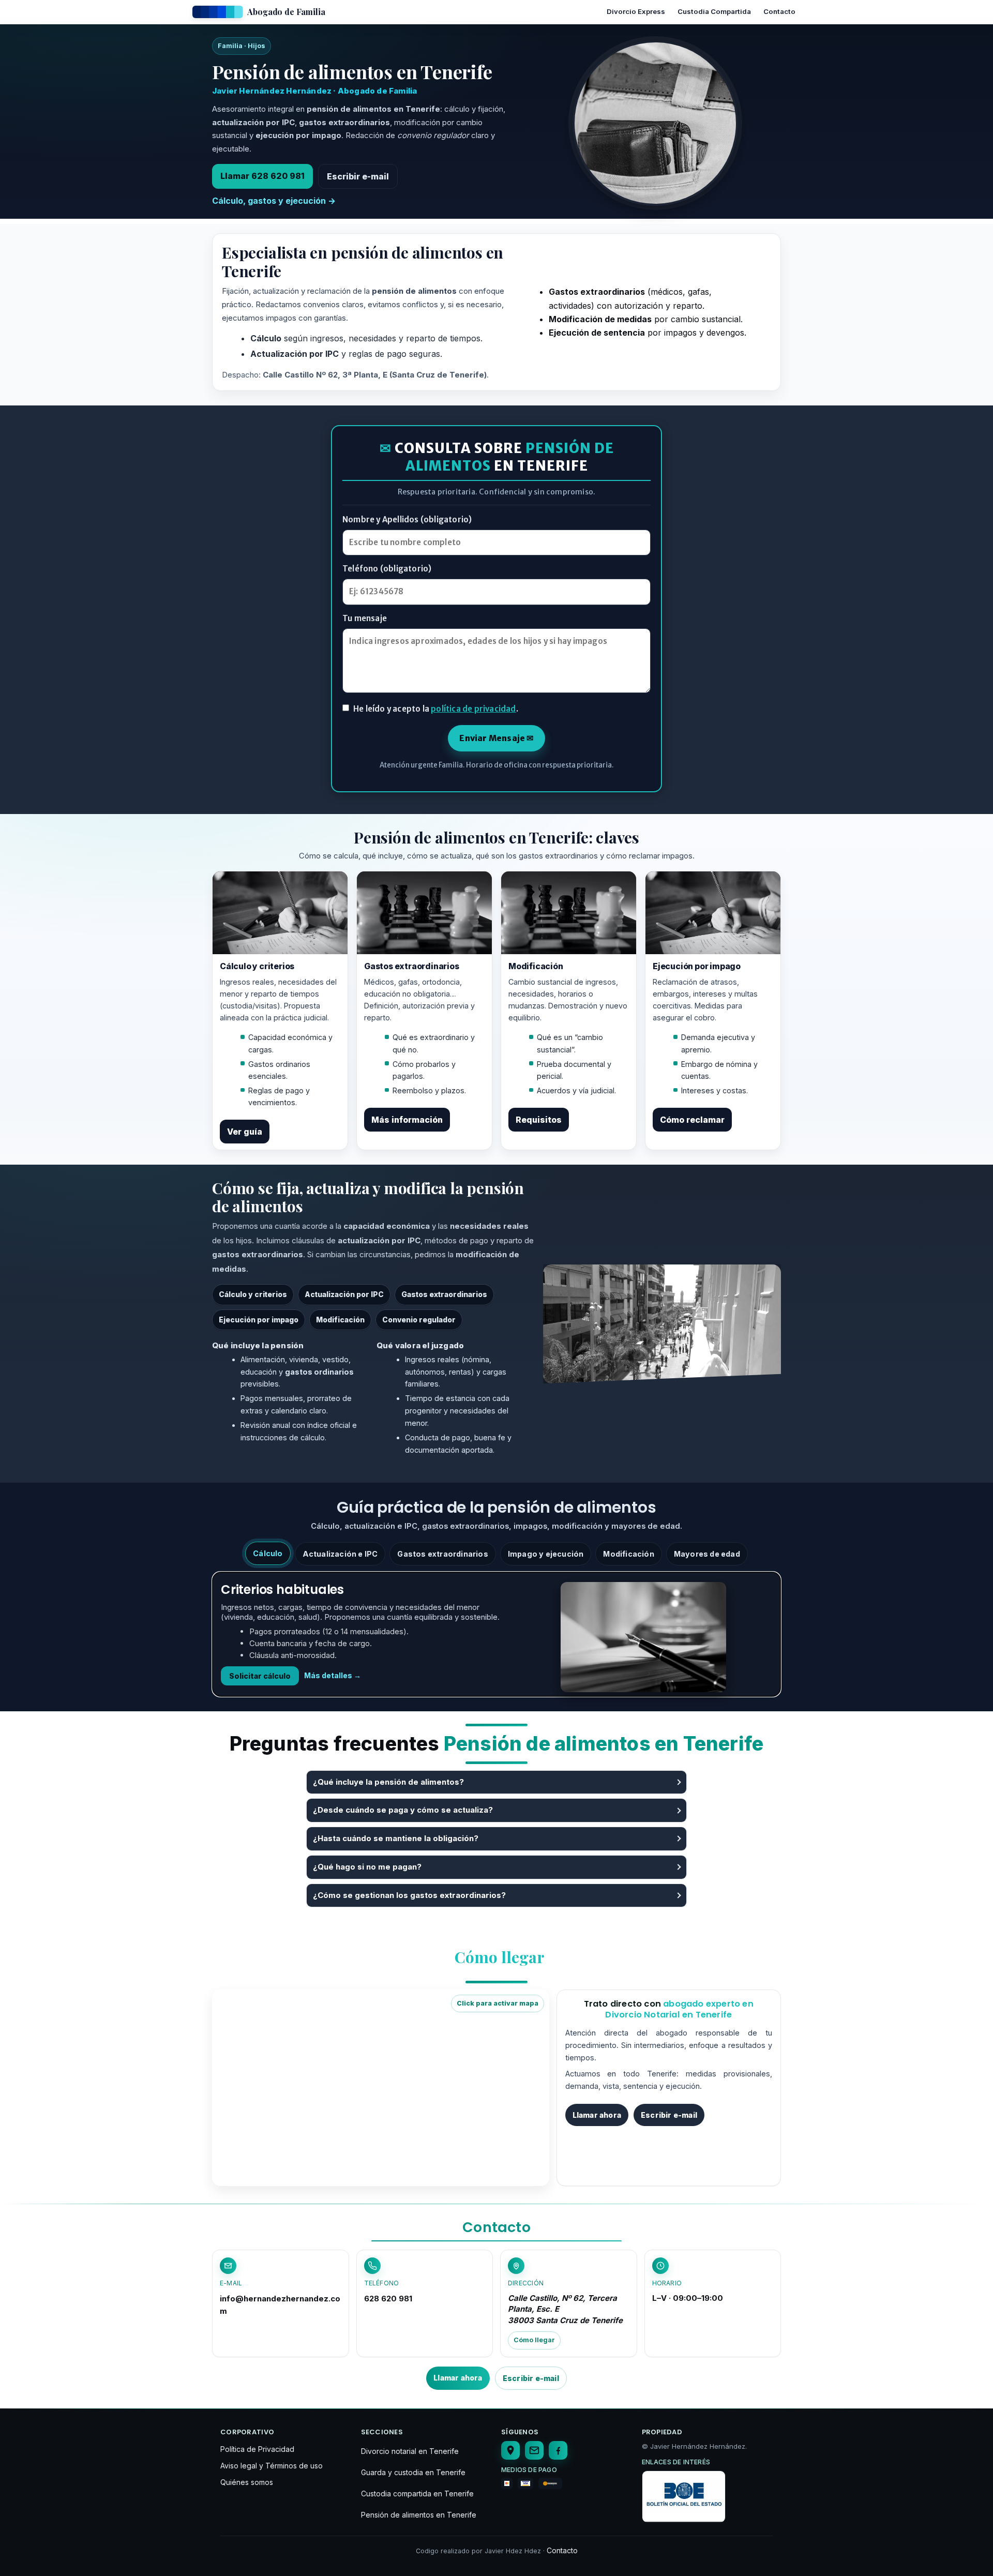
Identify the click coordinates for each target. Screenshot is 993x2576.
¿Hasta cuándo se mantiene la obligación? (396, 1838)
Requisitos (539, 1120)
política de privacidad (473, 709)
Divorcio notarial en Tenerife (410, 2451)
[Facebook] (558, 2450)
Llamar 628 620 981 (262, 176)
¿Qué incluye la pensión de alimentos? (388, 1782)
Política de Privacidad (257, 2449)
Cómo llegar (534, 2340)
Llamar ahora (597, 2115)
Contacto (779, 11)
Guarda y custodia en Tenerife (413, 2472)
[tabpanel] (496, 1634)
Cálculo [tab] (268, 1553)
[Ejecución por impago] (713, 913)
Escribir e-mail (358, 176)
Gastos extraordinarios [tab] (442, 1554)
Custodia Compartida (714, 11)
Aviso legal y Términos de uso (272, 2466)
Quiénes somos (247, 2482)
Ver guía (245, 1132)
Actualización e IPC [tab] (340, 1554)
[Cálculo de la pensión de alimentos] (280, 913)
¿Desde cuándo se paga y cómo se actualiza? (403, 1810)
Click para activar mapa (498, 2003)
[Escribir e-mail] (534, 2450)
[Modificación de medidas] (569, 913)
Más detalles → (333, 1675)
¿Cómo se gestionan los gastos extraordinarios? (409, 1895)
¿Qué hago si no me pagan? (367, 1867)
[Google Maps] (510, 2450)
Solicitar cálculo (260, 1676)
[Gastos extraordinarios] (424, 913)
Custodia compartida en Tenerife (417, 2494)
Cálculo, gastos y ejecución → (274, 201)
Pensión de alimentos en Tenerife (419, 2515)
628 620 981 (388, 2299)
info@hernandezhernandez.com (280, 2305)
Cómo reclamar (692, 1120)
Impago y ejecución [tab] (546, 1554)
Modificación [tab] (628, 1554)
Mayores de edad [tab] (707, 1554)
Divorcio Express (636, 11)
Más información (407, 1120)
